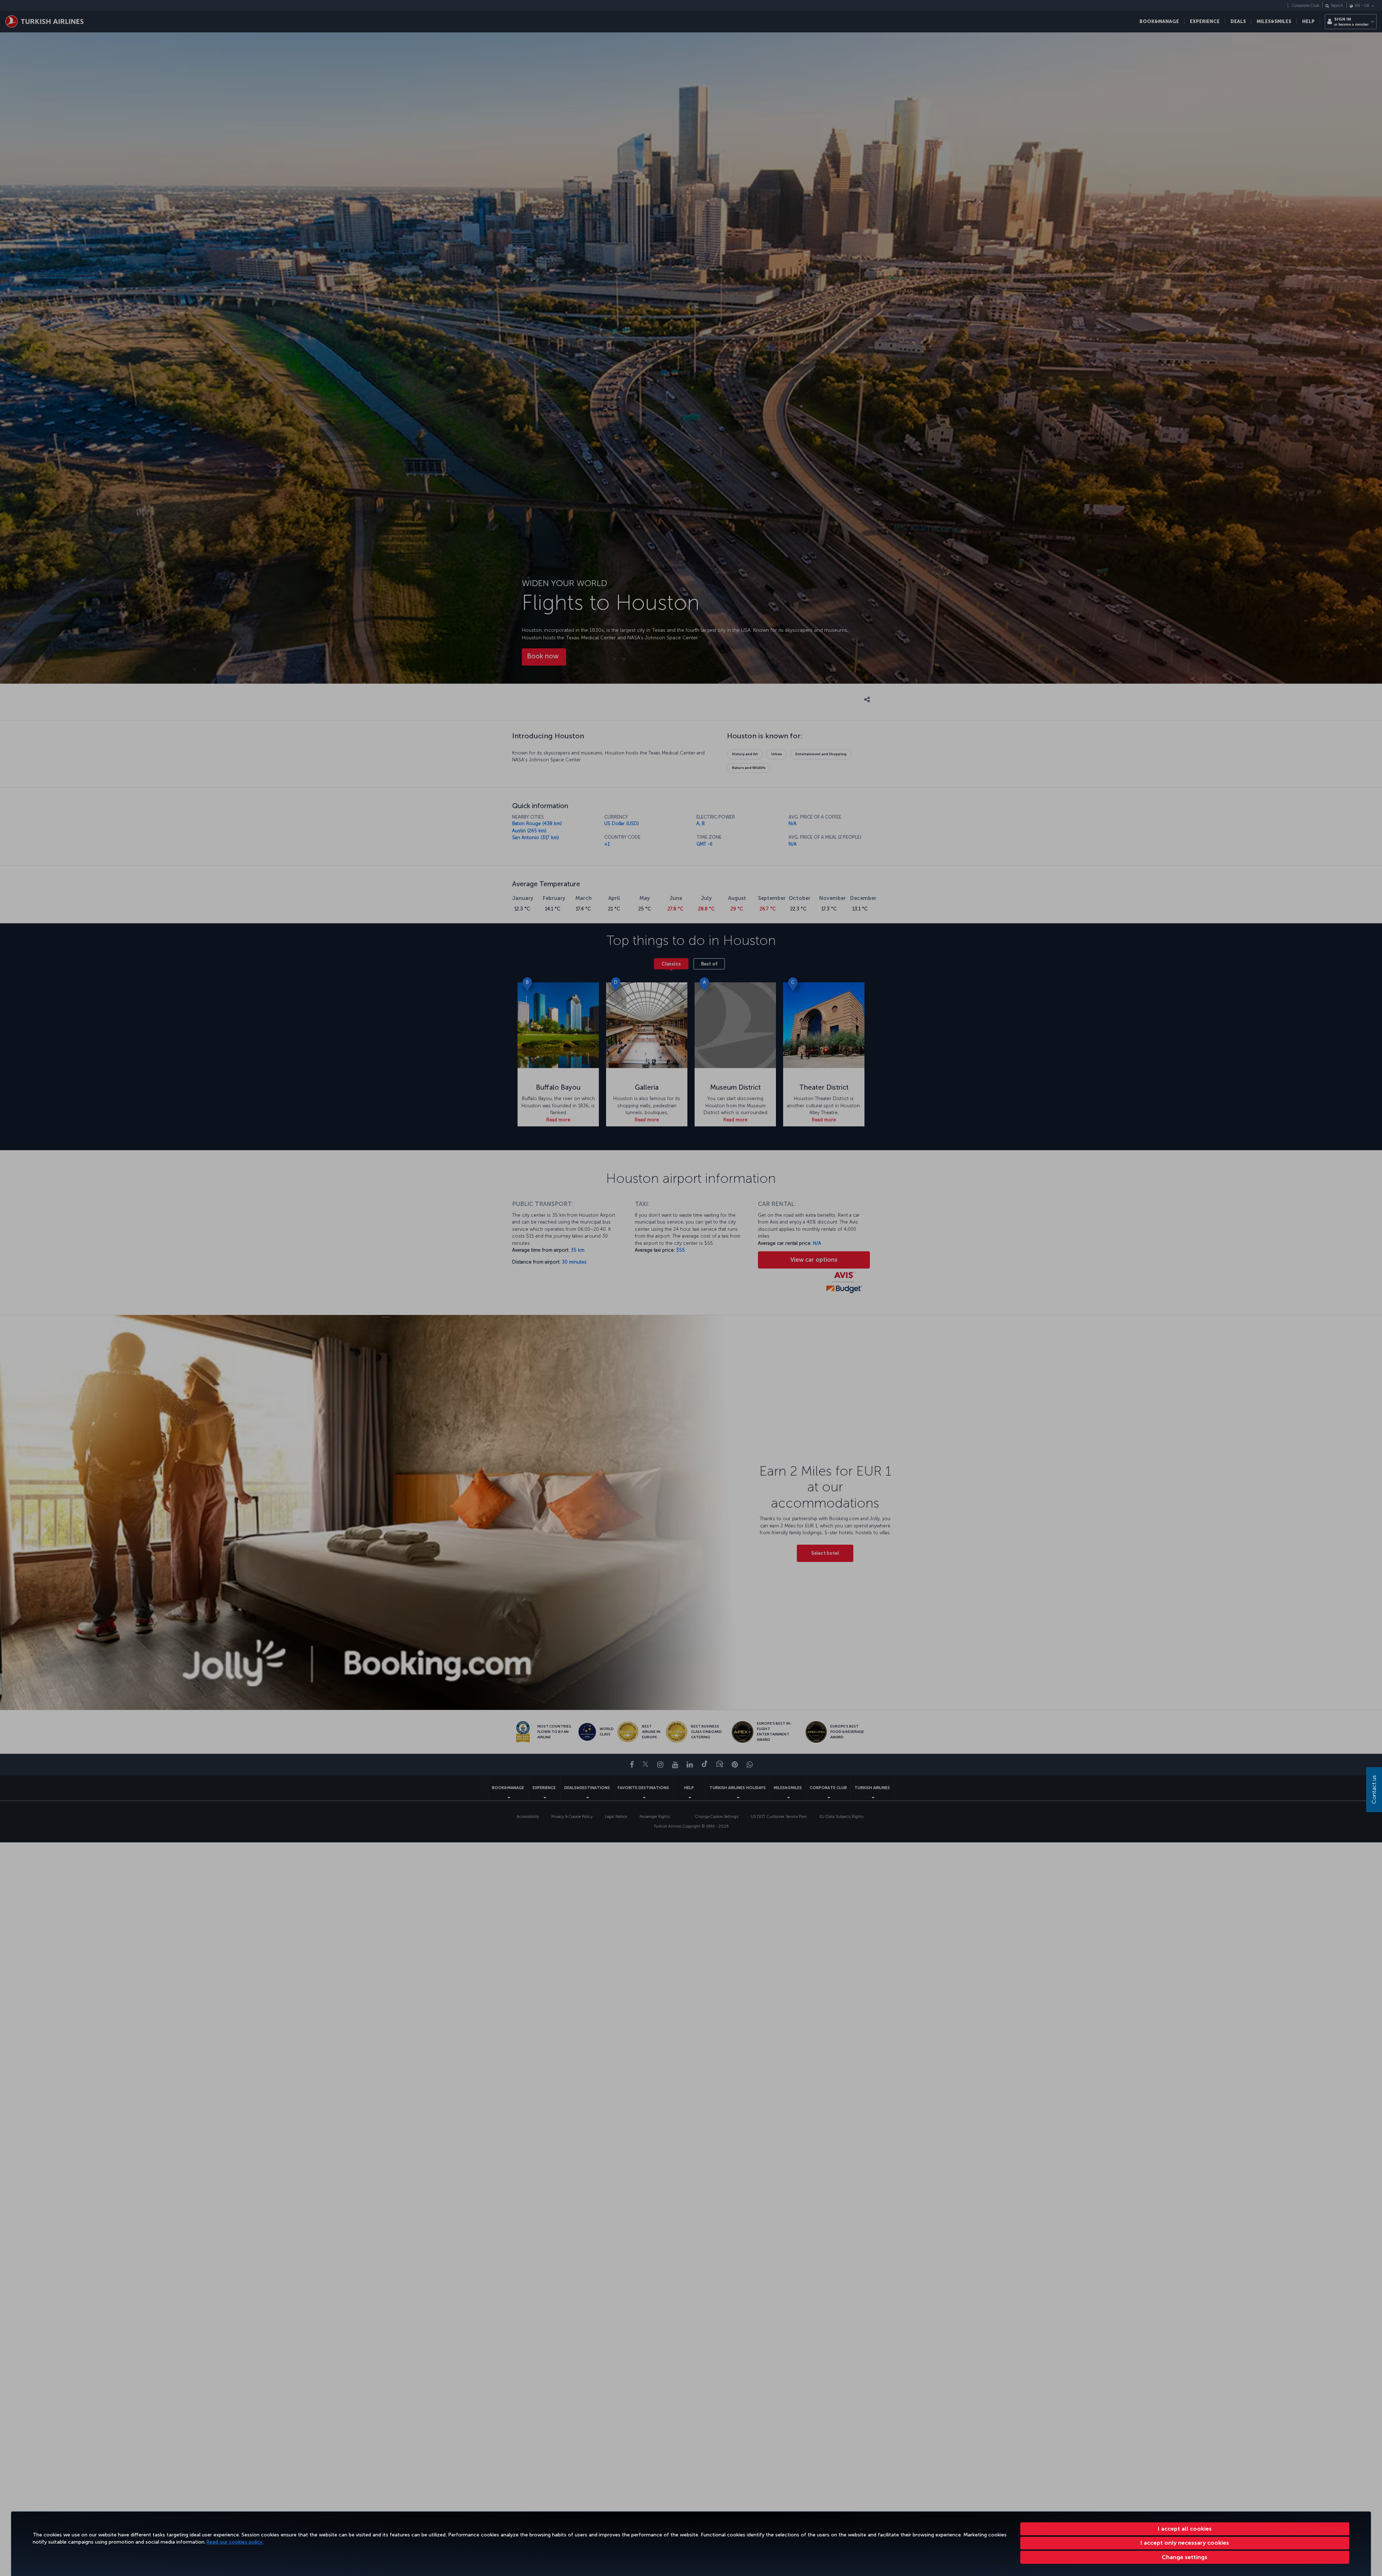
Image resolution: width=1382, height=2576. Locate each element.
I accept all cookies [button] (1185, 2529)
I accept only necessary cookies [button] (1185, 2543)
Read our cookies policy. (235, 2542)
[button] (1185, 2557)
